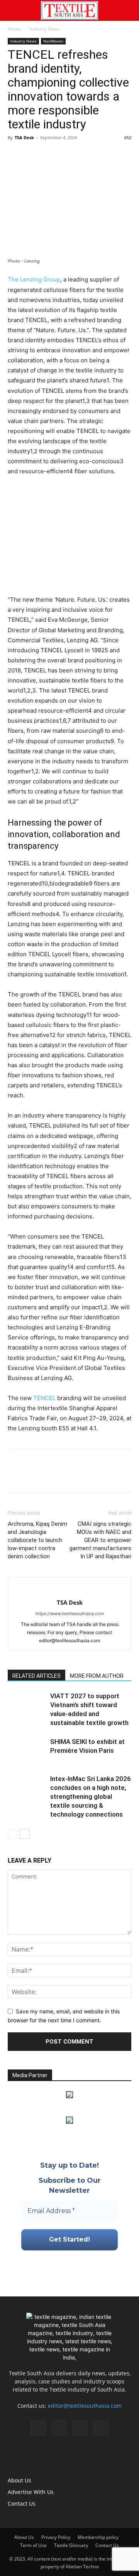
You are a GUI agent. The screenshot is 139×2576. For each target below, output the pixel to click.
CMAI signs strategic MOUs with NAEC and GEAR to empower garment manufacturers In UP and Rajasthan (100, 1540)
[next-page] (25, 1834)
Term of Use (33, 2545)
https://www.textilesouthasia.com (70, 1614)
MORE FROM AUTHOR (97, 1676)
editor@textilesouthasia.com (85, 2406)
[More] (87, 155)
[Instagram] (59, 2428)
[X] (33, 155)
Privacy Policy (56, 2537)
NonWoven (53, 41)
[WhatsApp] (51, 155)
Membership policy (98, 2537)
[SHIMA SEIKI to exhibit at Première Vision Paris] (27, 1751)
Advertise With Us (31, 2492)
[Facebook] (15, 155)
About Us (19, 2480)
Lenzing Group (39, 279)
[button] (13, 10)
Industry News (45, 29)
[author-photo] (69, 1590)
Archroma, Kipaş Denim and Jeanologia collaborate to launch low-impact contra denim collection (37, 1540)
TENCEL (44, 1398)
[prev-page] (13, 1834)
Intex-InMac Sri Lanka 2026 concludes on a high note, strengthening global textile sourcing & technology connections (91, 1796)
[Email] (69, 155)
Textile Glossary (71, 2545)
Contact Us (22, 2503)
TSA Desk (24, 137)
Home (14, 29)
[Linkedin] (80, 2428)
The (13, 279)
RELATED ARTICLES (36, 1676)
